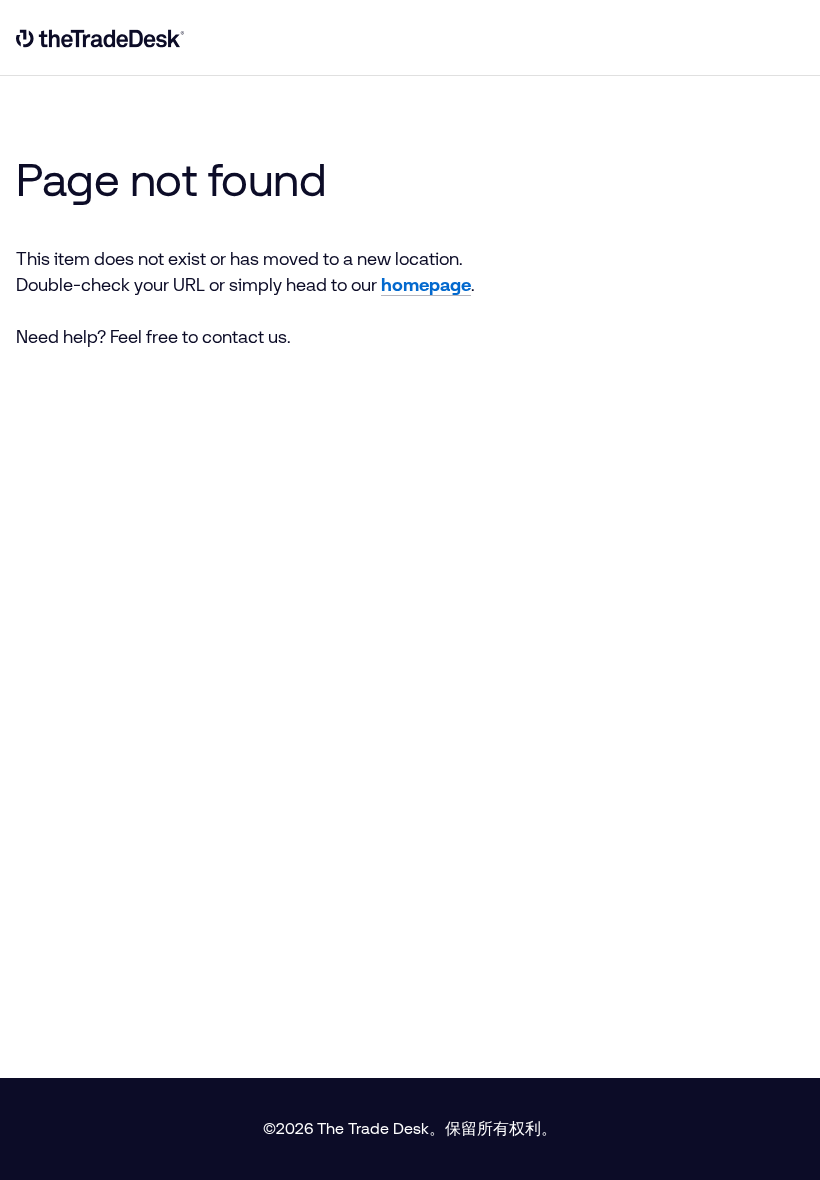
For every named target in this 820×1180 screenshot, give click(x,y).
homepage (426, 285)
